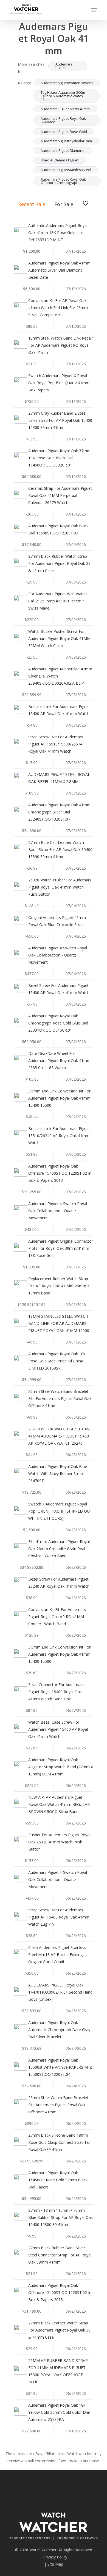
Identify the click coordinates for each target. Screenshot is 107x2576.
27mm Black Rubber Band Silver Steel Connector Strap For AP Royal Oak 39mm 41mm (60, 2255)
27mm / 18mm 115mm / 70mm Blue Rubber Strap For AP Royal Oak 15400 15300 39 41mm (60, 2217)
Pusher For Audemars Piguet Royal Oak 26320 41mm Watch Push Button (59, 1842)
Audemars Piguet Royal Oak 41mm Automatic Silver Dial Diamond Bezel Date (59, 270)
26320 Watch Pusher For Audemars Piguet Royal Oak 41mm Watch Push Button (60, 887)
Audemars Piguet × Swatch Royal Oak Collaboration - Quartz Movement (58, 955)
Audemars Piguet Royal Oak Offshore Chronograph (63, 181)
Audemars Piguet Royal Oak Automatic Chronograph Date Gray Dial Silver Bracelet (59, 2030)
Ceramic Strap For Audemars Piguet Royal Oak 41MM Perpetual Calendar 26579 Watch (60, 495)
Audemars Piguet (64, 66)
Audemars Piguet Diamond (63, 150)
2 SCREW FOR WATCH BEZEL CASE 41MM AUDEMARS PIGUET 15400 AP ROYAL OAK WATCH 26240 (60, 1436)
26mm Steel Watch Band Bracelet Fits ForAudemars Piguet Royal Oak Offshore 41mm (60, 1398)
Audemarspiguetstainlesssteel (66, 170)
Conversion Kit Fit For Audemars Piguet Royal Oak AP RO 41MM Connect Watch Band (57, 1617)
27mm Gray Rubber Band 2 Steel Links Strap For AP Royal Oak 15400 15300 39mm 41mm (60, 420)
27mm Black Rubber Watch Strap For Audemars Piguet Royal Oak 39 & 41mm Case (59, 563)
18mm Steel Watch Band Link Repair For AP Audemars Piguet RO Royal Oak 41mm (61, 345)
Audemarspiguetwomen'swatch (67, 83)
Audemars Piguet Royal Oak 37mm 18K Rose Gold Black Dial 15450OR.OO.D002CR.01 (59, 458)
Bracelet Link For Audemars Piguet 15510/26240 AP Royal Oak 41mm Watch (59, 1136)
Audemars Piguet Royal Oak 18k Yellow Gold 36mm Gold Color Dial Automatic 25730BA (59, 2412)
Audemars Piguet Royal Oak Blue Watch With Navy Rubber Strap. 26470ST (58, 1474)
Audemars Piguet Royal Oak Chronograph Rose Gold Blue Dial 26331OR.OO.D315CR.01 (58, 1023)
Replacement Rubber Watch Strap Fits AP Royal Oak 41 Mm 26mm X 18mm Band (59, 1286)
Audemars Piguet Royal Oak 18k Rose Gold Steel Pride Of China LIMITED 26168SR (57, 1361)
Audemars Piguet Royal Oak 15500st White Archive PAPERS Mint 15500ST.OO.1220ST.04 (60, 2067)
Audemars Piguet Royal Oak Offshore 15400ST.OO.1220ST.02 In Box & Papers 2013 (60, 1173)
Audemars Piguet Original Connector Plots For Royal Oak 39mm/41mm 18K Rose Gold (61, 1248)
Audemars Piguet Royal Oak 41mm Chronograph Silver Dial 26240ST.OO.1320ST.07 (59, 812)
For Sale (64, 204)
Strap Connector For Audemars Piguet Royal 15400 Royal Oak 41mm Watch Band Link (56, 1692)
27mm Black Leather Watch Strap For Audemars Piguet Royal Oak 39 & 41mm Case (59, 2330)
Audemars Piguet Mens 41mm (65, 109)
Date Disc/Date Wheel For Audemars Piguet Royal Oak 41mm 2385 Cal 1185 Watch (59, 1061)
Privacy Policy (55, 2557)
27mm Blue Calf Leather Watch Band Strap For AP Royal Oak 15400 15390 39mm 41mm (60, 849)
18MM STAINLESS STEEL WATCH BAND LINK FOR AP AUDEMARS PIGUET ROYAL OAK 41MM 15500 (59, 1323)
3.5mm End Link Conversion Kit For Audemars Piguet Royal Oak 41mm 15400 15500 (59, 1098)
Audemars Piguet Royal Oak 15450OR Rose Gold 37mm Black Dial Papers (58, 2180)
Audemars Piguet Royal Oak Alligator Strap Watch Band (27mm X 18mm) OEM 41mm (61, 1767)
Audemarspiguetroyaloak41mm (66, 141)
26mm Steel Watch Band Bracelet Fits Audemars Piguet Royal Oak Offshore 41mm (58, 2105)
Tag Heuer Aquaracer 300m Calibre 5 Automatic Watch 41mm (63, 96)
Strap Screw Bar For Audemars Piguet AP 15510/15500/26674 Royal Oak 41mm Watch (56, 744)
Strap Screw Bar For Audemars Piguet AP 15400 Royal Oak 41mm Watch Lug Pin (59, 1917)
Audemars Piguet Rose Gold (64, 132)
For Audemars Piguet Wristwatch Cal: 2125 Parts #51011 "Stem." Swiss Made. (57, 601)
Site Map (55, 2564)
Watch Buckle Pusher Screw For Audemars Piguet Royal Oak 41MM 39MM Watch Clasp (59, 638)
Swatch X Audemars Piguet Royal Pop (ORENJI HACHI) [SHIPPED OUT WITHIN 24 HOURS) (60, 1511)
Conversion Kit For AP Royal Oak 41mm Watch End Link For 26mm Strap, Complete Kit (58, 308)
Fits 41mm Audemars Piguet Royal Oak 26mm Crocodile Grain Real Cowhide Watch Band (59, 1549)
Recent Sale (32, 204)
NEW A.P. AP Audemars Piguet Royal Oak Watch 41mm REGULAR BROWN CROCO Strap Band (59, 1804)
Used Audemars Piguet (60, 160)
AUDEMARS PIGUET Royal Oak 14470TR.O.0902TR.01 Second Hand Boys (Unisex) (60, 1992)
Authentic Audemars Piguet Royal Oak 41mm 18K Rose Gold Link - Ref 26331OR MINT (58, 233)
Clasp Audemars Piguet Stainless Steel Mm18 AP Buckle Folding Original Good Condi (57, 1955)
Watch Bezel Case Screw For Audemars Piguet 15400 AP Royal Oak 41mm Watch (58, 1729)
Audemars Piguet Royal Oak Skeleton (63, 120)
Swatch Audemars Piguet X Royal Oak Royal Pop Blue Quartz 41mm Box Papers (59, 383)
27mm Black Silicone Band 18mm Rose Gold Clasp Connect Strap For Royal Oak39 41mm (60, 2142)
